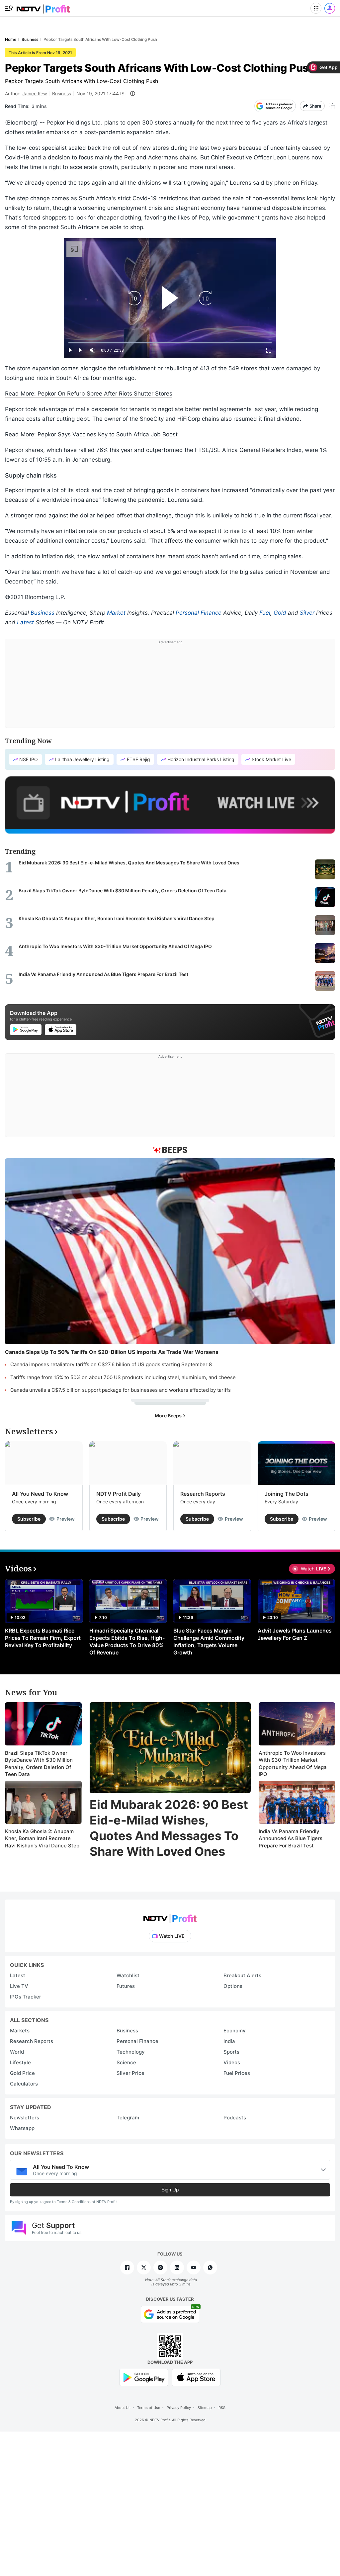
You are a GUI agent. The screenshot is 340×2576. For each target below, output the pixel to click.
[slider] (170, 343)
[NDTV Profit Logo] (170, 1916)
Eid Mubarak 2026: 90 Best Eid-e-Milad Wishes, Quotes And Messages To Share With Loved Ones (169, 1828)
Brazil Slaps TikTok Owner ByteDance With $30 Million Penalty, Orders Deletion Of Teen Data (39, 1764)
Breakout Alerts (242, 1975)
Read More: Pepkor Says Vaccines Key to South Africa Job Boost (91, 434)
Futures (126, 1986)
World (17, 2052)
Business (62, 93)
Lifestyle (20, 2062)
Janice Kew (35, 93)
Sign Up (170, 2190)
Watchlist (128, 1975)
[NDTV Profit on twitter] (144, 2267)
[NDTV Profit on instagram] (160, 2267)
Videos (232, 2062)
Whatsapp (22, 2128)
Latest (25, 622)
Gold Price (22, 2073)
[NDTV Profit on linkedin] (177, 2267)
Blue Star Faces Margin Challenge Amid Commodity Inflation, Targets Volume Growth (209, 1642)
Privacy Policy (179, 2408)
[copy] (332, 106)
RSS (222, 2408)
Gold (280, 613)
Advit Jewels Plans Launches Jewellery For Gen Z (295, 1634)
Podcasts (235, 2118)
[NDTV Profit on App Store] (196, 2377)
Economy (235, 2031)
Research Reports (203, 1494)
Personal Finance (199, 613)
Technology (131, 2052)
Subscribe (29, 1519)
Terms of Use (149, 2408)
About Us (123, 2408)
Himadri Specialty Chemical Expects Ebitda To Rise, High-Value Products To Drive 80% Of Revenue (127, 1642)
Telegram (128, 2118)
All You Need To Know (40, 1494)
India (229, 2041)
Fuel (265, 613)
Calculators (24, 2084)
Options (233, 1986)
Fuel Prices (237, 2073)
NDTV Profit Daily (119, 1494)
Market (116, 613)
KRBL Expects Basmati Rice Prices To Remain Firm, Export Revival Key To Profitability (43, 1638)
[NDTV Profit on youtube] (194, 2267)
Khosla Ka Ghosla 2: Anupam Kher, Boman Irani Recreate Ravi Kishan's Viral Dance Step (42, 1838)
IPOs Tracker (26, 1997)
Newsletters (25, 2118)
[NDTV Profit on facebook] (127, 2267)
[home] (43, 7)
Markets (20, 2031)
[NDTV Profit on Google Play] (144, 2377)
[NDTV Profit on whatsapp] (210, 2267)
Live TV (19, 1986)
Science (126, 2062)
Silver (307, 613)
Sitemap (205, 2408)
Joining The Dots (287, 1494)
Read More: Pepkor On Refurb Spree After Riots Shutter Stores (89, 394)
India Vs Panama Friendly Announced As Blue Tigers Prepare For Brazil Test (291, 1838)
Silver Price (130, 2073)
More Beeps (169, 1416)
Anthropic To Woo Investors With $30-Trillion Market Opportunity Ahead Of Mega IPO (293, 1764)
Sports (231, 2052)
